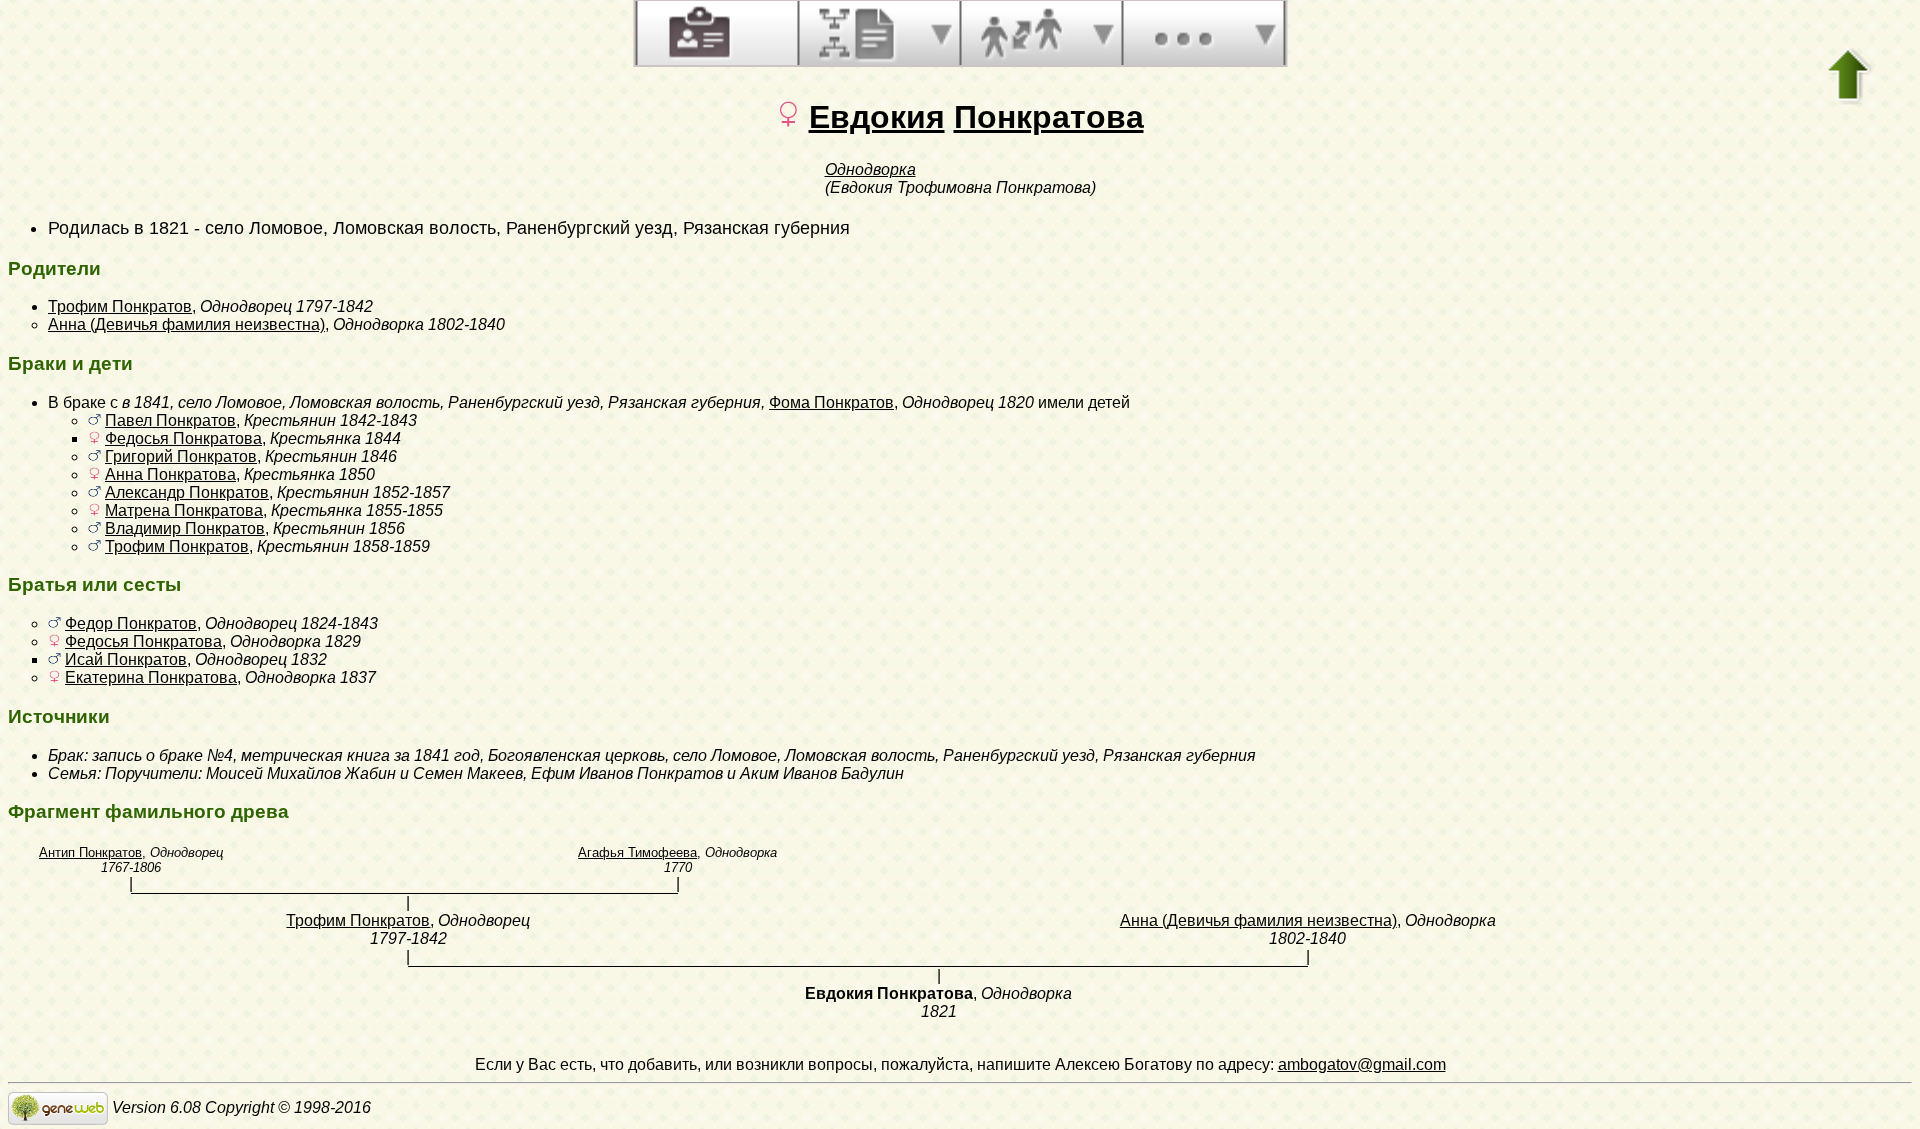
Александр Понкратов (187, 492)
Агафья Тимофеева (637, 852)
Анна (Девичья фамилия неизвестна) (186, 324)
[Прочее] (1183, 33)
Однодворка (870, 169)
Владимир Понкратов (185, 528)
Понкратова (1049, 117)
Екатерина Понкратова (151, 677)
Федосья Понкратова (183, 438)
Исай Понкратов (126, 659)
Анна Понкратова (170, 474)
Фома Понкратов (831, 402)
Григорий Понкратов (181, 456)
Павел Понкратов (170, 420)
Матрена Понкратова (184, 510)
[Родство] (1021, 33)
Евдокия (877, 117)
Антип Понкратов (90, 852)
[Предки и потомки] (859, 33)
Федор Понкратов (131, 623)
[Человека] (697, 33)
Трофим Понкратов (120, 306)
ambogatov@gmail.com (1362, 1064)
